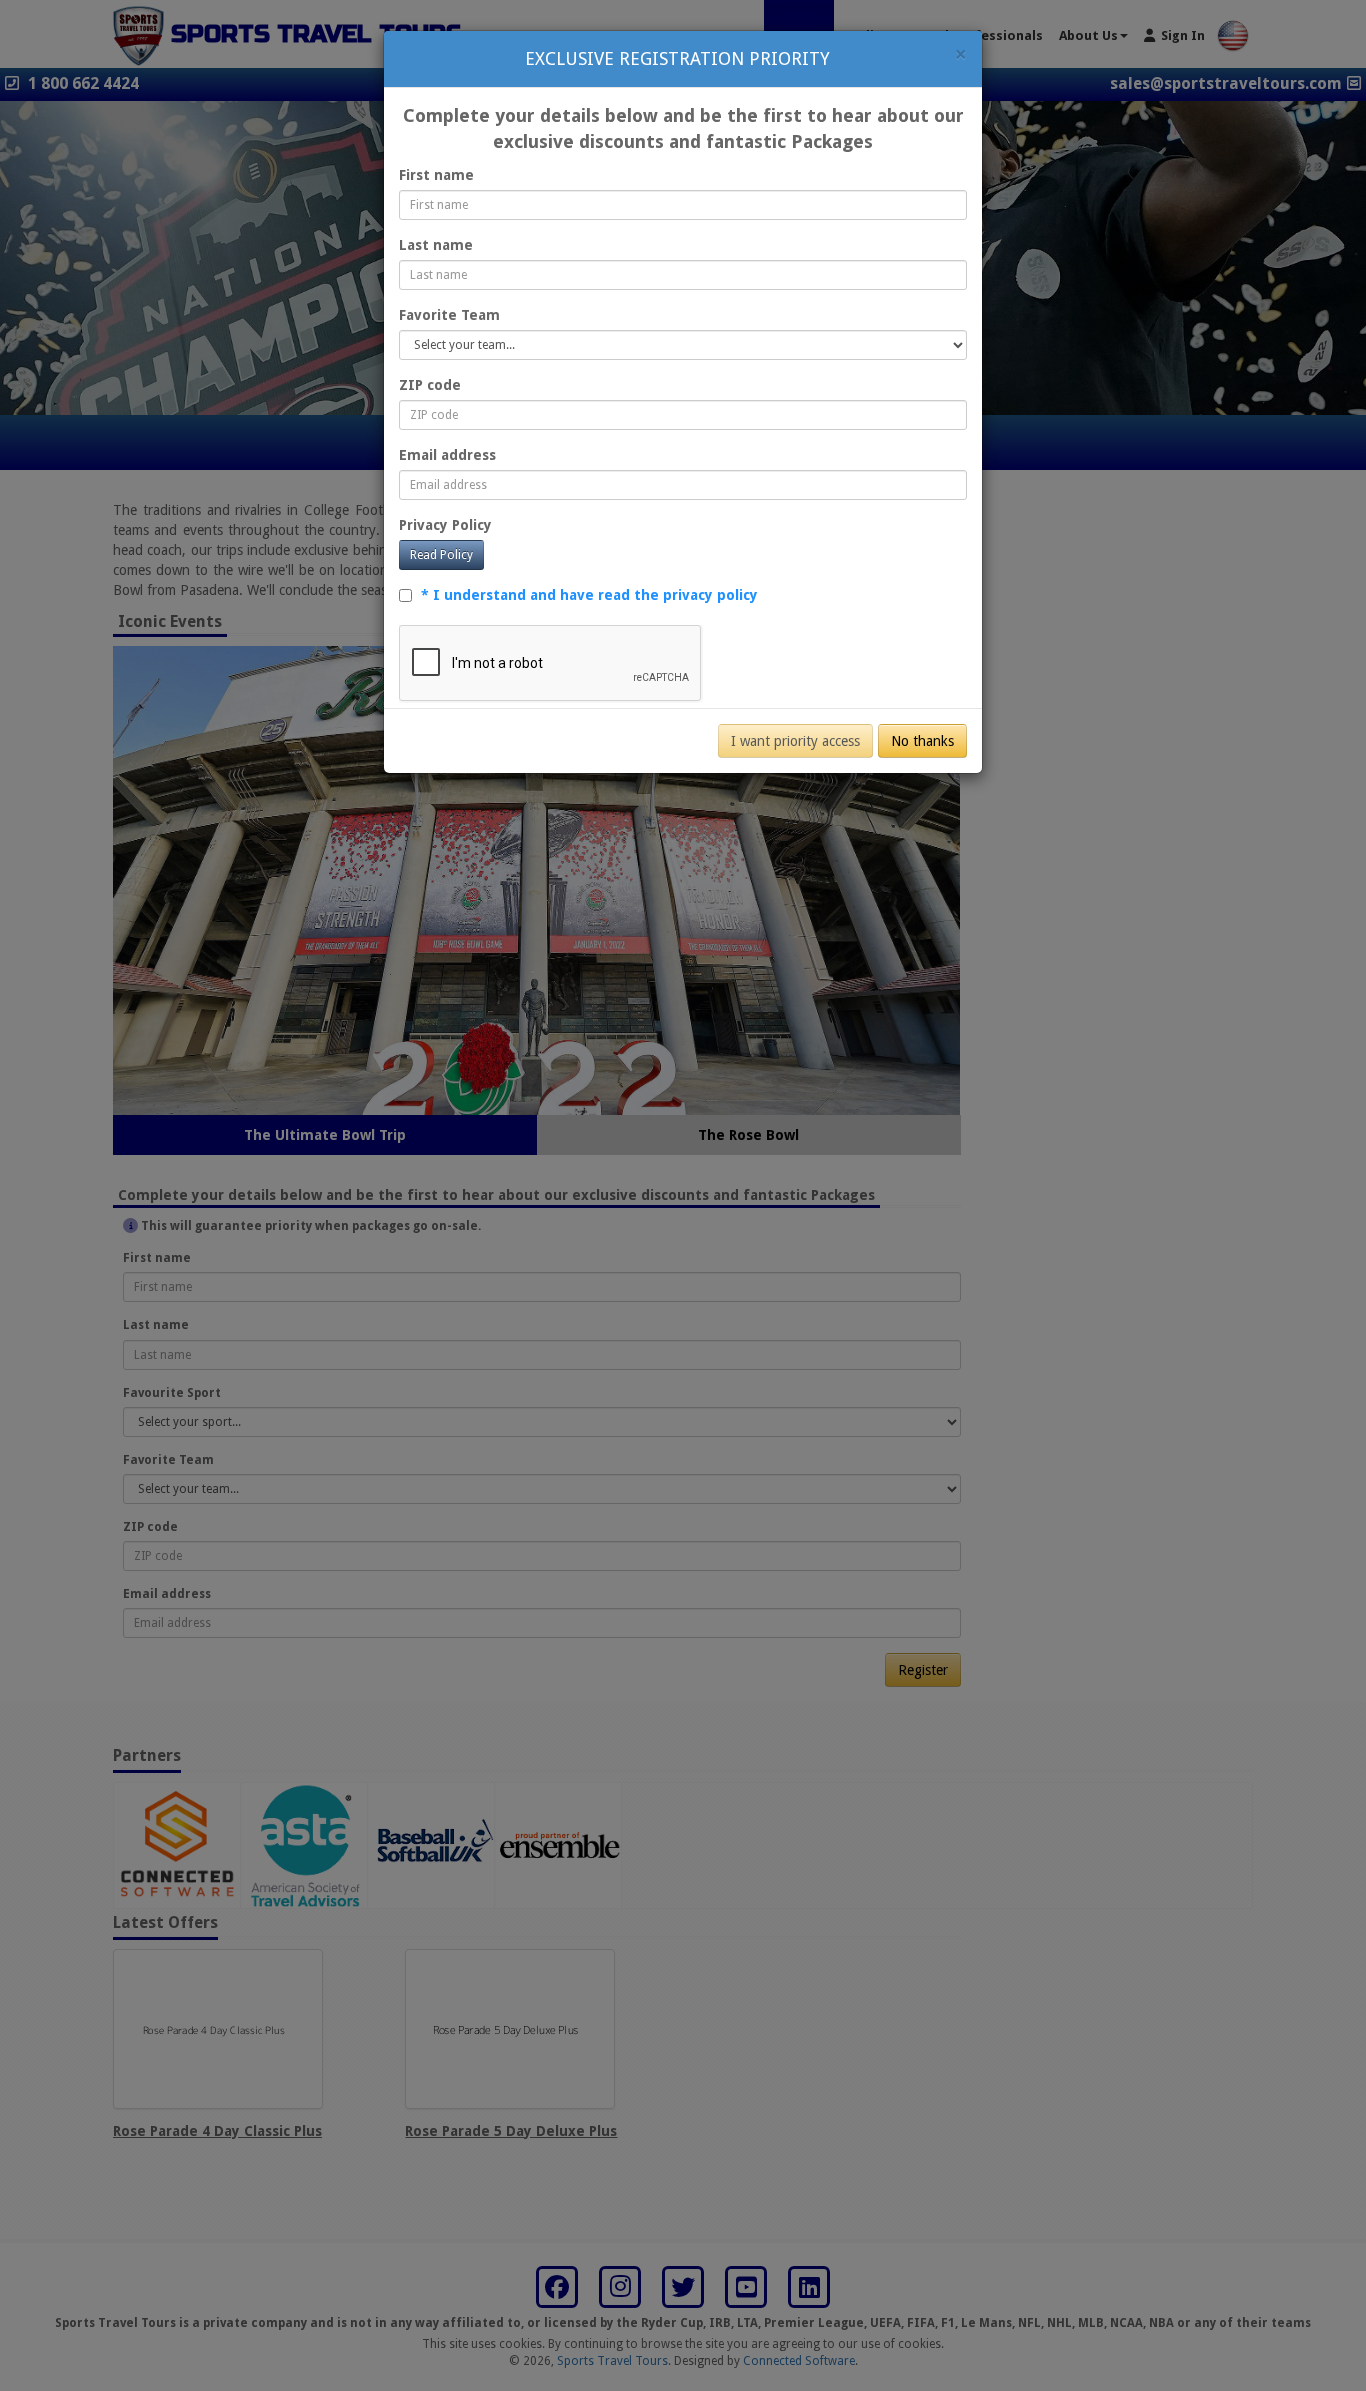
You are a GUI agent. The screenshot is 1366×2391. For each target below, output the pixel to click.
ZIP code (430, 385)
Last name (436, 245)
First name (436, 175)
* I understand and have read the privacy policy (589, 595)
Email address (447, 455)
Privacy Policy (445, 525)
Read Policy (441, 555)
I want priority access (795, 741)
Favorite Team (449, 315)
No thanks (922, 741)
